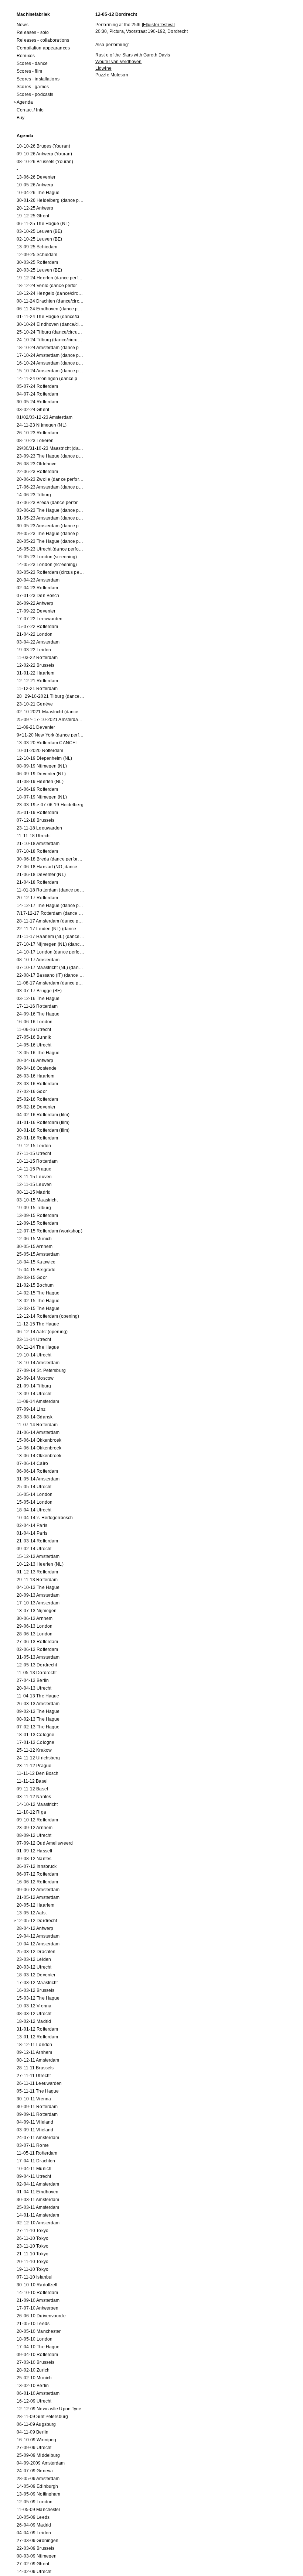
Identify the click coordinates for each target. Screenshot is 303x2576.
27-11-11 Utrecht (34, 2076)
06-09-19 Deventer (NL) (41, 774)
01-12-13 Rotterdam (37, 1572)
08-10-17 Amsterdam (38, 960)
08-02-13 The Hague (38, 1719)
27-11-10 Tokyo (33, 2231)
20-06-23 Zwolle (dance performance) (50, 479)
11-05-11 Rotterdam (37, 2153)
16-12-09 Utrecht (34, 2401)
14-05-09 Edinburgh (37, 2486)
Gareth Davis (157, 55)
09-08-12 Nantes (34, 1859)
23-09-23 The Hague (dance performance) (50, 456)
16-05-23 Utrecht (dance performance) (50, 549)
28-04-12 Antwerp (35, 1928)
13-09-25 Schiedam (37, 247)
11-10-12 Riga (31, 1812)
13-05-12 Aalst (32, 1913)
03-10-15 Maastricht (37, 1200)
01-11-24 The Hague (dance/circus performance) (50, 317)
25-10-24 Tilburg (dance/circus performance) (50, 332)
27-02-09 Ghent (33, 2564)
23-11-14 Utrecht (34, 1339)
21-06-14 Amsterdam (38, 1432)
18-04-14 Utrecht (34, 1510)
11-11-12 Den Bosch (38, 1773)
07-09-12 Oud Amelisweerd (45, 1843)
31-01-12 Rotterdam (37, 2029)
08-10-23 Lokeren (35, 441)
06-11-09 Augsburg (36, 2424)
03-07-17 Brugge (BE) (39, 991)
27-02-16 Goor (32, 1092)
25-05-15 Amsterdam (38, 1254)
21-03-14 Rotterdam (37, 1541)
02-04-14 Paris (32, 1525)
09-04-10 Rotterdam (37, 2355)
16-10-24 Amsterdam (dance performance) (50, 363)
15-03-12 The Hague (38, 1998)
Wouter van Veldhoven (118, 62)
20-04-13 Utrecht (34, 1688)
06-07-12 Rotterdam (37, 1874)
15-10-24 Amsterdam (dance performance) (50, 371)
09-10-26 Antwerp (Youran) (44, 154)
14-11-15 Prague (34, 1169)
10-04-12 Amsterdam (38, 1944)
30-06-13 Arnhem (35, 1618)
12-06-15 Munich (34, 1239)
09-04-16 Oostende (37, 1068)
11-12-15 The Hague (38, 1324)
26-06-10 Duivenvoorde (41, 2316)
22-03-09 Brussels (35, 2548)
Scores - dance (32, 63)
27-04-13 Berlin (33, 1680)
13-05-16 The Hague (38, 1053)
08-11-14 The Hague (38, 1347)
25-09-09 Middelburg (38, 2455)
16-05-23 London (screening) (47, 557)
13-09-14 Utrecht (34, 1394)
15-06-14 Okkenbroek (39, 1440)
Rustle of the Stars (114, 55)
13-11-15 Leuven (34, 1177)
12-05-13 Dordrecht (37, 1665)
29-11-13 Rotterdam (37, 1580)
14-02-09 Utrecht (34, 2572)
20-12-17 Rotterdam (37, 898)
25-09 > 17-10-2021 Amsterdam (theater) (50, 720)
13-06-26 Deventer (36, 177)
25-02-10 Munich (34, 2378)
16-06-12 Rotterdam (37, 1882)
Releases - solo (33, 32)
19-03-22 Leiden (34, 650)
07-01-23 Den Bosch (38, 596)
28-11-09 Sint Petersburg (42, 2417)
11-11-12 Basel (32, 1781)
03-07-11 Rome (33, 2145)
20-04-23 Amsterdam (38, 580)
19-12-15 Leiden (34, 1146)
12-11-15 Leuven (34, 1184)
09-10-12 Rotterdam (37, 1820)
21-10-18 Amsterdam (38, 844)
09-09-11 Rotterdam (37, 2114)
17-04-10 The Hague (38, 2347)
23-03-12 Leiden (34, 1959)
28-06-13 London (35, 1634)
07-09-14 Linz (31, 1409)
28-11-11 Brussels (35, 2068)
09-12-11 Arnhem (34, 2052)
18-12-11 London (34, 2045)
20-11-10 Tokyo (33, 2262)
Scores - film (29, 71)
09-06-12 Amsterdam (38, 1890)
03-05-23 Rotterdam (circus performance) (50, 572)
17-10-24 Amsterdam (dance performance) (50, 355)
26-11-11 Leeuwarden (39, 2083)
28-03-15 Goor (32, 1277)
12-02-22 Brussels (35, 665)
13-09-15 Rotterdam (37, 1215)
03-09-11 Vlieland (35, 2130)
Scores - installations (38, 79)
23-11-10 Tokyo (33, 2246)
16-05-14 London (35, 1494)
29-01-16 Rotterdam (37, 1138)
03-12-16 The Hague (38, 999)
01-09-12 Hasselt (34, 1851)
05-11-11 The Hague (38, 2091)
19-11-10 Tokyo (33, 2269)
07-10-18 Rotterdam (37, 851)
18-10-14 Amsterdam (38, 1363)
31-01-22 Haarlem (35, 673)
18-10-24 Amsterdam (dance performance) (50, 348)
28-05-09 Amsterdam (38, 2479)
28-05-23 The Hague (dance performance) (50, 541)
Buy (21, 118)
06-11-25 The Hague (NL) (43, 224)
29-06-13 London (35, 1626)
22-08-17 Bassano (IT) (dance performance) (50, 975)
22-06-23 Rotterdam (37, 472)
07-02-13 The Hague (38, 1727)
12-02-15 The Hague (38, 1308)
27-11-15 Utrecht (34, 1153)
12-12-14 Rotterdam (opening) (48, 1316)
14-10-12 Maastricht (37, 1804)
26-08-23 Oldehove (37, 464)
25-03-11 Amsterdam (38, 2207)
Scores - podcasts (35, 94)
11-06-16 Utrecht (34, 1030)
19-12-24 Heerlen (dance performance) (50, 278)
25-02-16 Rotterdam (37, 1099)
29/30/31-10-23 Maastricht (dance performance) (50, 448)
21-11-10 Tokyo (33, 2254)
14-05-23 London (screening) (47, 565)
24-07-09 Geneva (35, 2471)
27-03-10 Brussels (35, 2362)
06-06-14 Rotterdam (37, 1471)
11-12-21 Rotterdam (37, 689)
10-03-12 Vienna (34, 2006)
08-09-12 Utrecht (34, 1835)
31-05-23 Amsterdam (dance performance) (50, 518)
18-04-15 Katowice (36, 1262)
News (22, 25)
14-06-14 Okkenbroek (39, 1448)
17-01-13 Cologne (35, 1742)
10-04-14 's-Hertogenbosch (45, 1518)
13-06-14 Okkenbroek (39, 1456)
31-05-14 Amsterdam (38, 1479)
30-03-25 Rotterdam (37, 262)
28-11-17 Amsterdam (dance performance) (50, 921)
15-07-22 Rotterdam (37, 627)
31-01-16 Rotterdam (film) (43, 1123)
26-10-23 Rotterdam (37, 433)
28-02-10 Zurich (33, 2370)
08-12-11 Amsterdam (38, 2060)
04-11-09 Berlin (33, 2432)
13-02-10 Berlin (33, 2386)
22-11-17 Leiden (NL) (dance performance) (50, 929)
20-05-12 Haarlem (35, 1905)
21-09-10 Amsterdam (38, 2300)
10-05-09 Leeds (33, 2517)
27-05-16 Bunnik (34, 1037)
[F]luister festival (158, 25)
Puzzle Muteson (112, 75)
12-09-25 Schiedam (37, 255)
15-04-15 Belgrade (36, 1270)
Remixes (26, 56)
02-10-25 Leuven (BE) (39, 239)
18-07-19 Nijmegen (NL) (42, 797)
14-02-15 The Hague (38, 1293)
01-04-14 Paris (32, 1533)
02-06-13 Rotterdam (37, 1649)
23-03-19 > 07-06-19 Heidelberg (50, 805)
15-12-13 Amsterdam (38, 1556)
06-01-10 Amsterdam (38, 2393)
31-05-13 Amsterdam (38, 1657)
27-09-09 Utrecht (34, 2448)
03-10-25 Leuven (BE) (39, 231)
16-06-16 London (35, 1022)
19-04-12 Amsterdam (38, 1936)
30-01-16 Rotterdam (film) (43, 1130)
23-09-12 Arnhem (35, 1828)
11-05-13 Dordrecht (37, 1673)
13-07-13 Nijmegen (37, 1611)
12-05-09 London (35, 2502)
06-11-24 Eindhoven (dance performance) (50, 309)
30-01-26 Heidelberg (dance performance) (50, 200)
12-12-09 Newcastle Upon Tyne (49, 2409)
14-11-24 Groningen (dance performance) (50, 379)
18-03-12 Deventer (36, 1975)
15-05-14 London (35, 1502)
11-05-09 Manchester (38, 2510)
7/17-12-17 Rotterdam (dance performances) (50, 913)
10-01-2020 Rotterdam (40, 751)
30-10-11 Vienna (34, 2099)
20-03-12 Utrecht (34, 1967)
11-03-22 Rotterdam (37, 658)
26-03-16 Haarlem (35, 1076)
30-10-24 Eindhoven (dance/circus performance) (50, 324)
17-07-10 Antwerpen (38, 2308)
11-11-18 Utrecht (34, 836)
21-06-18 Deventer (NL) (41, 875)
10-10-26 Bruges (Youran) (43, 146)
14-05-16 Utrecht (34, 1045)
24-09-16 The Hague (38, 1014)
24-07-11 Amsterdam (38, 2138)
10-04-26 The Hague (38, 193)
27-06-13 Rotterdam (37, 1642)
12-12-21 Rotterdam (37, 681)
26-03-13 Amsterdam (38, 1704)
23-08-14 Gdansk (35, 1417)
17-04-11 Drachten (36, 2161)
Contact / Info (30, 110)
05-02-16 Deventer (36, 1107)
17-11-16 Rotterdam (37, 1006)
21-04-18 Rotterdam (37, 882)
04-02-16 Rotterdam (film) (43, 1115)
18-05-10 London (35, 2339)
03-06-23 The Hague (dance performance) (50, 510)
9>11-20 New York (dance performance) (50, 735)
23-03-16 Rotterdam (37, 1084)
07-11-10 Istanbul (35, 2277)
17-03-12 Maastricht (37, 1983)
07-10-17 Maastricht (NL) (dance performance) (50, 968)
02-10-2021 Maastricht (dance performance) (50, 712)
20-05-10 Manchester (39, 2331)
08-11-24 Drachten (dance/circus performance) (50, 301)
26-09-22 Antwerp (35, 603)
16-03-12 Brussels (35, 1990)
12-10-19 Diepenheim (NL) (44, 758)
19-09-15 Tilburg (34, 1208)
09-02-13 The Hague (38, 1711)
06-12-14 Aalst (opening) (42, 1332)
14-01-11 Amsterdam (38, 2215)
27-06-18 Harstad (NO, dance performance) (50, 867)
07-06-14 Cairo (32, 1463)
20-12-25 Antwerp (35, 208)
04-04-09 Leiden (34, 2533)
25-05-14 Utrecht (34, 1487)
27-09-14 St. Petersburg (41, 1370)
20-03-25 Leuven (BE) (39, 270)
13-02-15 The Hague (38, 1301)
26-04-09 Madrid (34, 2525)
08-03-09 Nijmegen (37, 2556)
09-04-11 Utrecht (34, 2176)
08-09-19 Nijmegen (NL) (42, 766)
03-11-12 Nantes (34, 1797)
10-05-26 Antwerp (35, 185)
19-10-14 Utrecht (34, 1355)
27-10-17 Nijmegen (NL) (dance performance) (50, 944)
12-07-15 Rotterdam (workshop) (49, 1231)
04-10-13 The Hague (38, 1587)
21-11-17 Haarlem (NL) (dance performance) (50, 937)
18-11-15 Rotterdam (37, 1161)
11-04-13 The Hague (38, 1696)
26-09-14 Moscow (35, 1378)
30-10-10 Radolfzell (37, 2285)
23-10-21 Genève (35, 704)
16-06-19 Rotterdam (37, 789)
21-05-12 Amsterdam (38, 1897)
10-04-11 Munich (34, 2169)
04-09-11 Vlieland (35, 2122)
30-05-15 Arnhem (35, 1246)
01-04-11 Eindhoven (38, 2192)
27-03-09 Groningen (38, 2541)
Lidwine (103, 68)
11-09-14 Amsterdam (38, 1401)
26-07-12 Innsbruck (37, 1866)
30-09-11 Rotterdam (37, 2107)
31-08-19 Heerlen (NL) (40, 782)
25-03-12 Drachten (36, 1952)
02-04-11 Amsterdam (38, 2184)
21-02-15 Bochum (35, 1285)
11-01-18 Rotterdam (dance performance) (50, 890)
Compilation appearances (43, 48)
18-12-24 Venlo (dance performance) (50, 286)
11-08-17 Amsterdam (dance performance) (50, 983)
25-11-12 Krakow (34, 1750)
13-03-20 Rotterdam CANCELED (50, 743)
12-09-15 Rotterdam (37, 1223)
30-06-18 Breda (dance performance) (50, 859)
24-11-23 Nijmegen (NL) (42, 425)
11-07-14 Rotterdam (37, 1425)
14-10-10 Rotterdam (37, 2293)
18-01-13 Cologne (35, 1735)
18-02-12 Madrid (34, 2021)
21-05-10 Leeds (33, 2324)
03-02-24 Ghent (33, 410)
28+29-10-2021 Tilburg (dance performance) (50, 696)
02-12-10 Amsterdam (38, 2223)
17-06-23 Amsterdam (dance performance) (50, 487)
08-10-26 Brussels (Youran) (45, 162)
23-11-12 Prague (34, 1766)
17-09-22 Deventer (36, 611)
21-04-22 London (35, 634)
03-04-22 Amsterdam (38, 642)
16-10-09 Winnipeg (36, 2440)
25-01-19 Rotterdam (37, 813)
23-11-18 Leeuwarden (39, 828)
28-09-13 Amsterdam (38, 1595)
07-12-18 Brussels (35, 820)
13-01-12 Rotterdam (37, 2037)
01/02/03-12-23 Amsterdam (45, 417)
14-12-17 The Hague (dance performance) (50, 906)
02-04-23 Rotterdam (37, 588)
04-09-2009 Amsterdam (41, 2463)
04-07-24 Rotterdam (37, 394)
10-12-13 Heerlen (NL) (40, 1564)
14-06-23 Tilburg (34, 495)
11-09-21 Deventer (36, 727)
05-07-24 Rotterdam (37, 386)
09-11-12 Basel (32, 1789)
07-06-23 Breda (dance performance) (50, 503)
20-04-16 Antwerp (35, 1061)
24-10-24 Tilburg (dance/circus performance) (50, 340)
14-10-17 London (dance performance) (50, 952)
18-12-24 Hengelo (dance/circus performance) (50, 293)
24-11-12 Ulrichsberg (38, 1758)
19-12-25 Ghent (33, 216)
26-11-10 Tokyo (33, 2238)
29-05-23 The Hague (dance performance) (50, 534)
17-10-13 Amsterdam (38, 1603)
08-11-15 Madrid (34, 1192)
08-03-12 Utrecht (34, 2014)
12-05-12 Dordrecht (37, 1921)
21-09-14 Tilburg (34, 1386)
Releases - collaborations (43, 40)
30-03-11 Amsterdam (38, 2200)
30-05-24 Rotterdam (37, 402)
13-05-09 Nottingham (38, 2494)
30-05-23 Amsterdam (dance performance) (50, 526)
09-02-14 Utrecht (34, 1549)
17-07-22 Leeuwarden (40, 619)
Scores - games (33, 87)
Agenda (25, 102)
